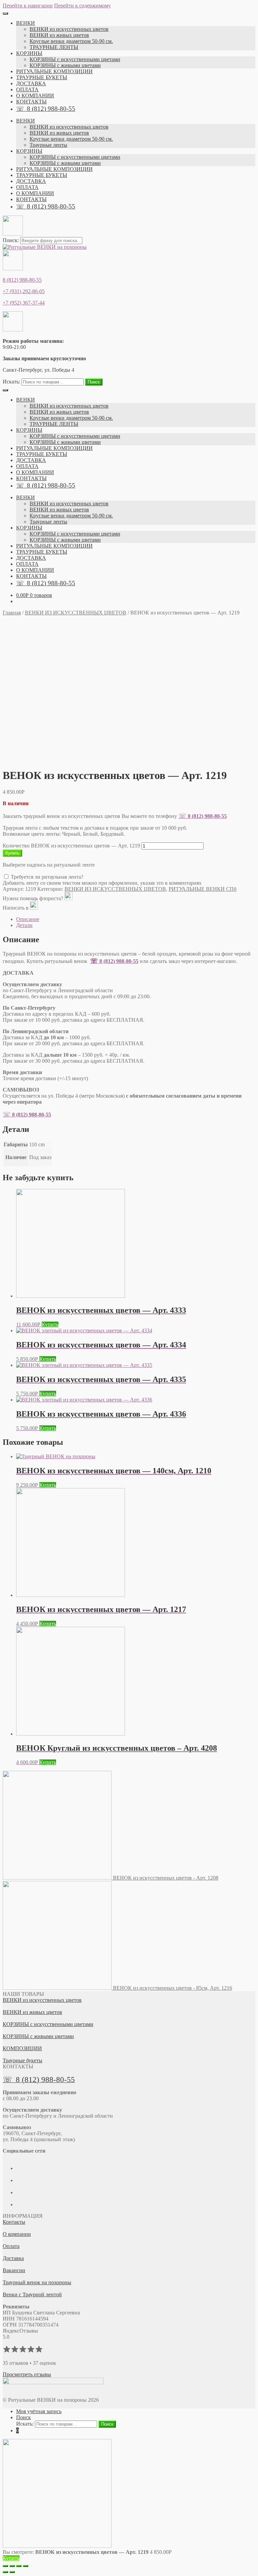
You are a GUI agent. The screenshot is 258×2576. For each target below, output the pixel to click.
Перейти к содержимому (82, 6)
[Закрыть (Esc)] (5, 2566)
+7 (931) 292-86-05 (24, 291)
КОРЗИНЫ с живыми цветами (65, 65)
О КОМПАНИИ (35, 96)
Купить (12, 853)
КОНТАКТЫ (31, 102)
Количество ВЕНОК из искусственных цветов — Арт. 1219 (71, 846)
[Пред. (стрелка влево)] (5, 2572)
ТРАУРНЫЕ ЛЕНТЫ (54, 47)
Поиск (94, 382)
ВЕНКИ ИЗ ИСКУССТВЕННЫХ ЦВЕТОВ (76, 613)
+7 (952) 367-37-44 (24, 303)
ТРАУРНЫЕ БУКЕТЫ (42, 77)
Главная (12, 613)
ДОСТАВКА (31, 83)
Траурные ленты (48, 145)
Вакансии (14, 2270)
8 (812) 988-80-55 (22, 280)
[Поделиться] (12, 2566)
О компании (17, 2234)
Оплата (11, 2246)
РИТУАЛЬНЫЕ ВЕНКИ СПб (203, 889)
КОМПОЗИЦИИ (22, 2048)
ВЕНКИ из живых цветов (59, 35)
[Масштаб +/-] (26, 2566)
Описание (28, 919)
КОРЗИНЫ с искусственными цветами (75, 59)
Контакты (14, 2222)
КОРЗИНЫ (29, 53)
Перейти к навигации (28, 6)
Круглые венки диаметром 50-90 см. (71, 41)
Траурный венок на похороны (37, 2282)
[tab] (136, 919)
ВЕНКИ (26, 23)
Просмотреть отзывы (27, 2374)
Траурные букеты (23, 2060)
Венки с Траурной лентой (32, 2294)
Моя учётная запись (39, 2411)
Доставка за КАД (40, 1055)
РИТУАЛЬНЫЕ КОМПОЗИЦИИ (54, 71)
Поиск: (11, 240)
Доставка (13, 2258)
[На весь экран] (19, 2566)
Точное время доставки (45, 1078)
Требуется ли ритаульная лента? (46, 877)
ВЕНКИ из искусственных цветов (69, 29)
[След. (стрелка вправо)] (12, 2572)
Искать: (11, 382)
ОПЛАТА (27, 89)
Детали (24, 925)
